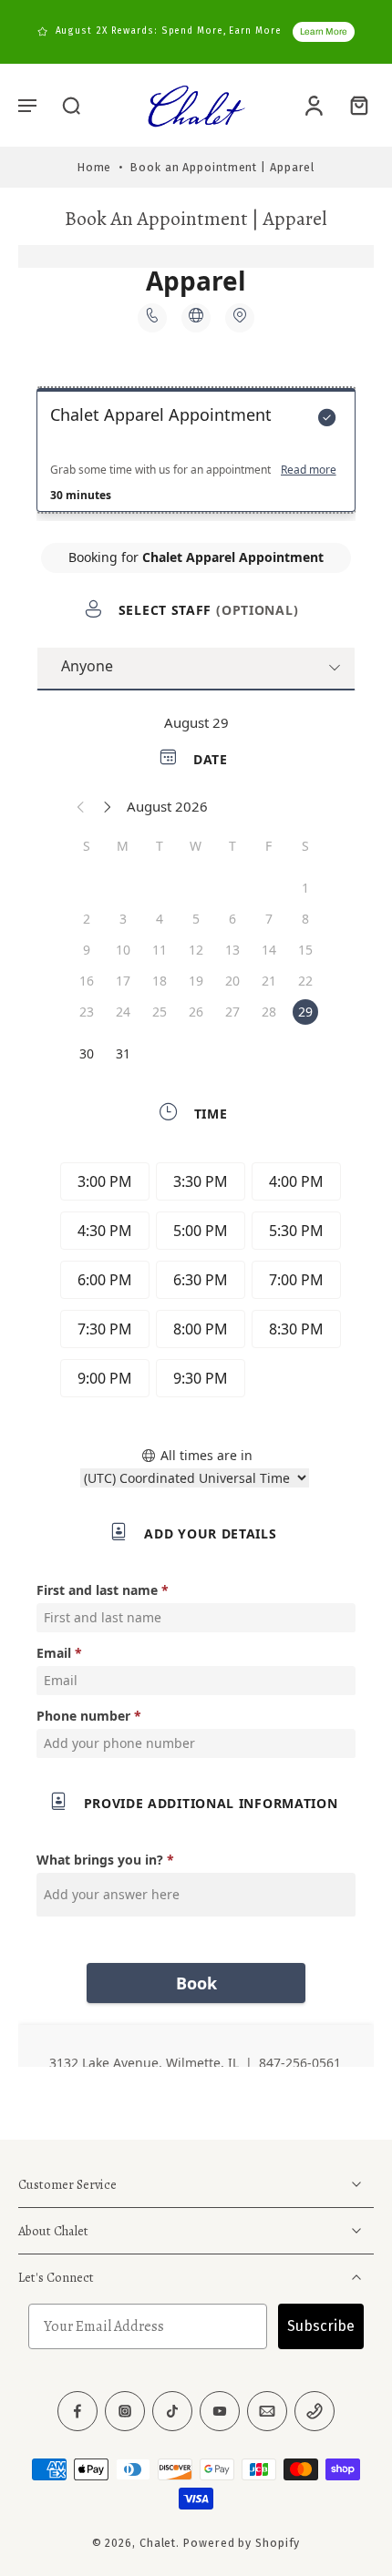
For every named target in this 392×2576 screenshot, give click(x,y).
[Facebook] (77, 2411)
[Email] (267, 2411)
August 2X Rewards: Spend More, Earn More (169, 31)
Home (95, 167)
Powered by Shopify (242, 2543)
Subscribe (321, 2326)
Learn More (324, 31)
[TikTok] (172, 2411)
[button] (27, 105)
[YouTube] (220, 2411)
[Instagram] (125, 2411)
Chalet (158, 2543)
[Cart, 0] (354, 105)
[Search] (71, 105)
